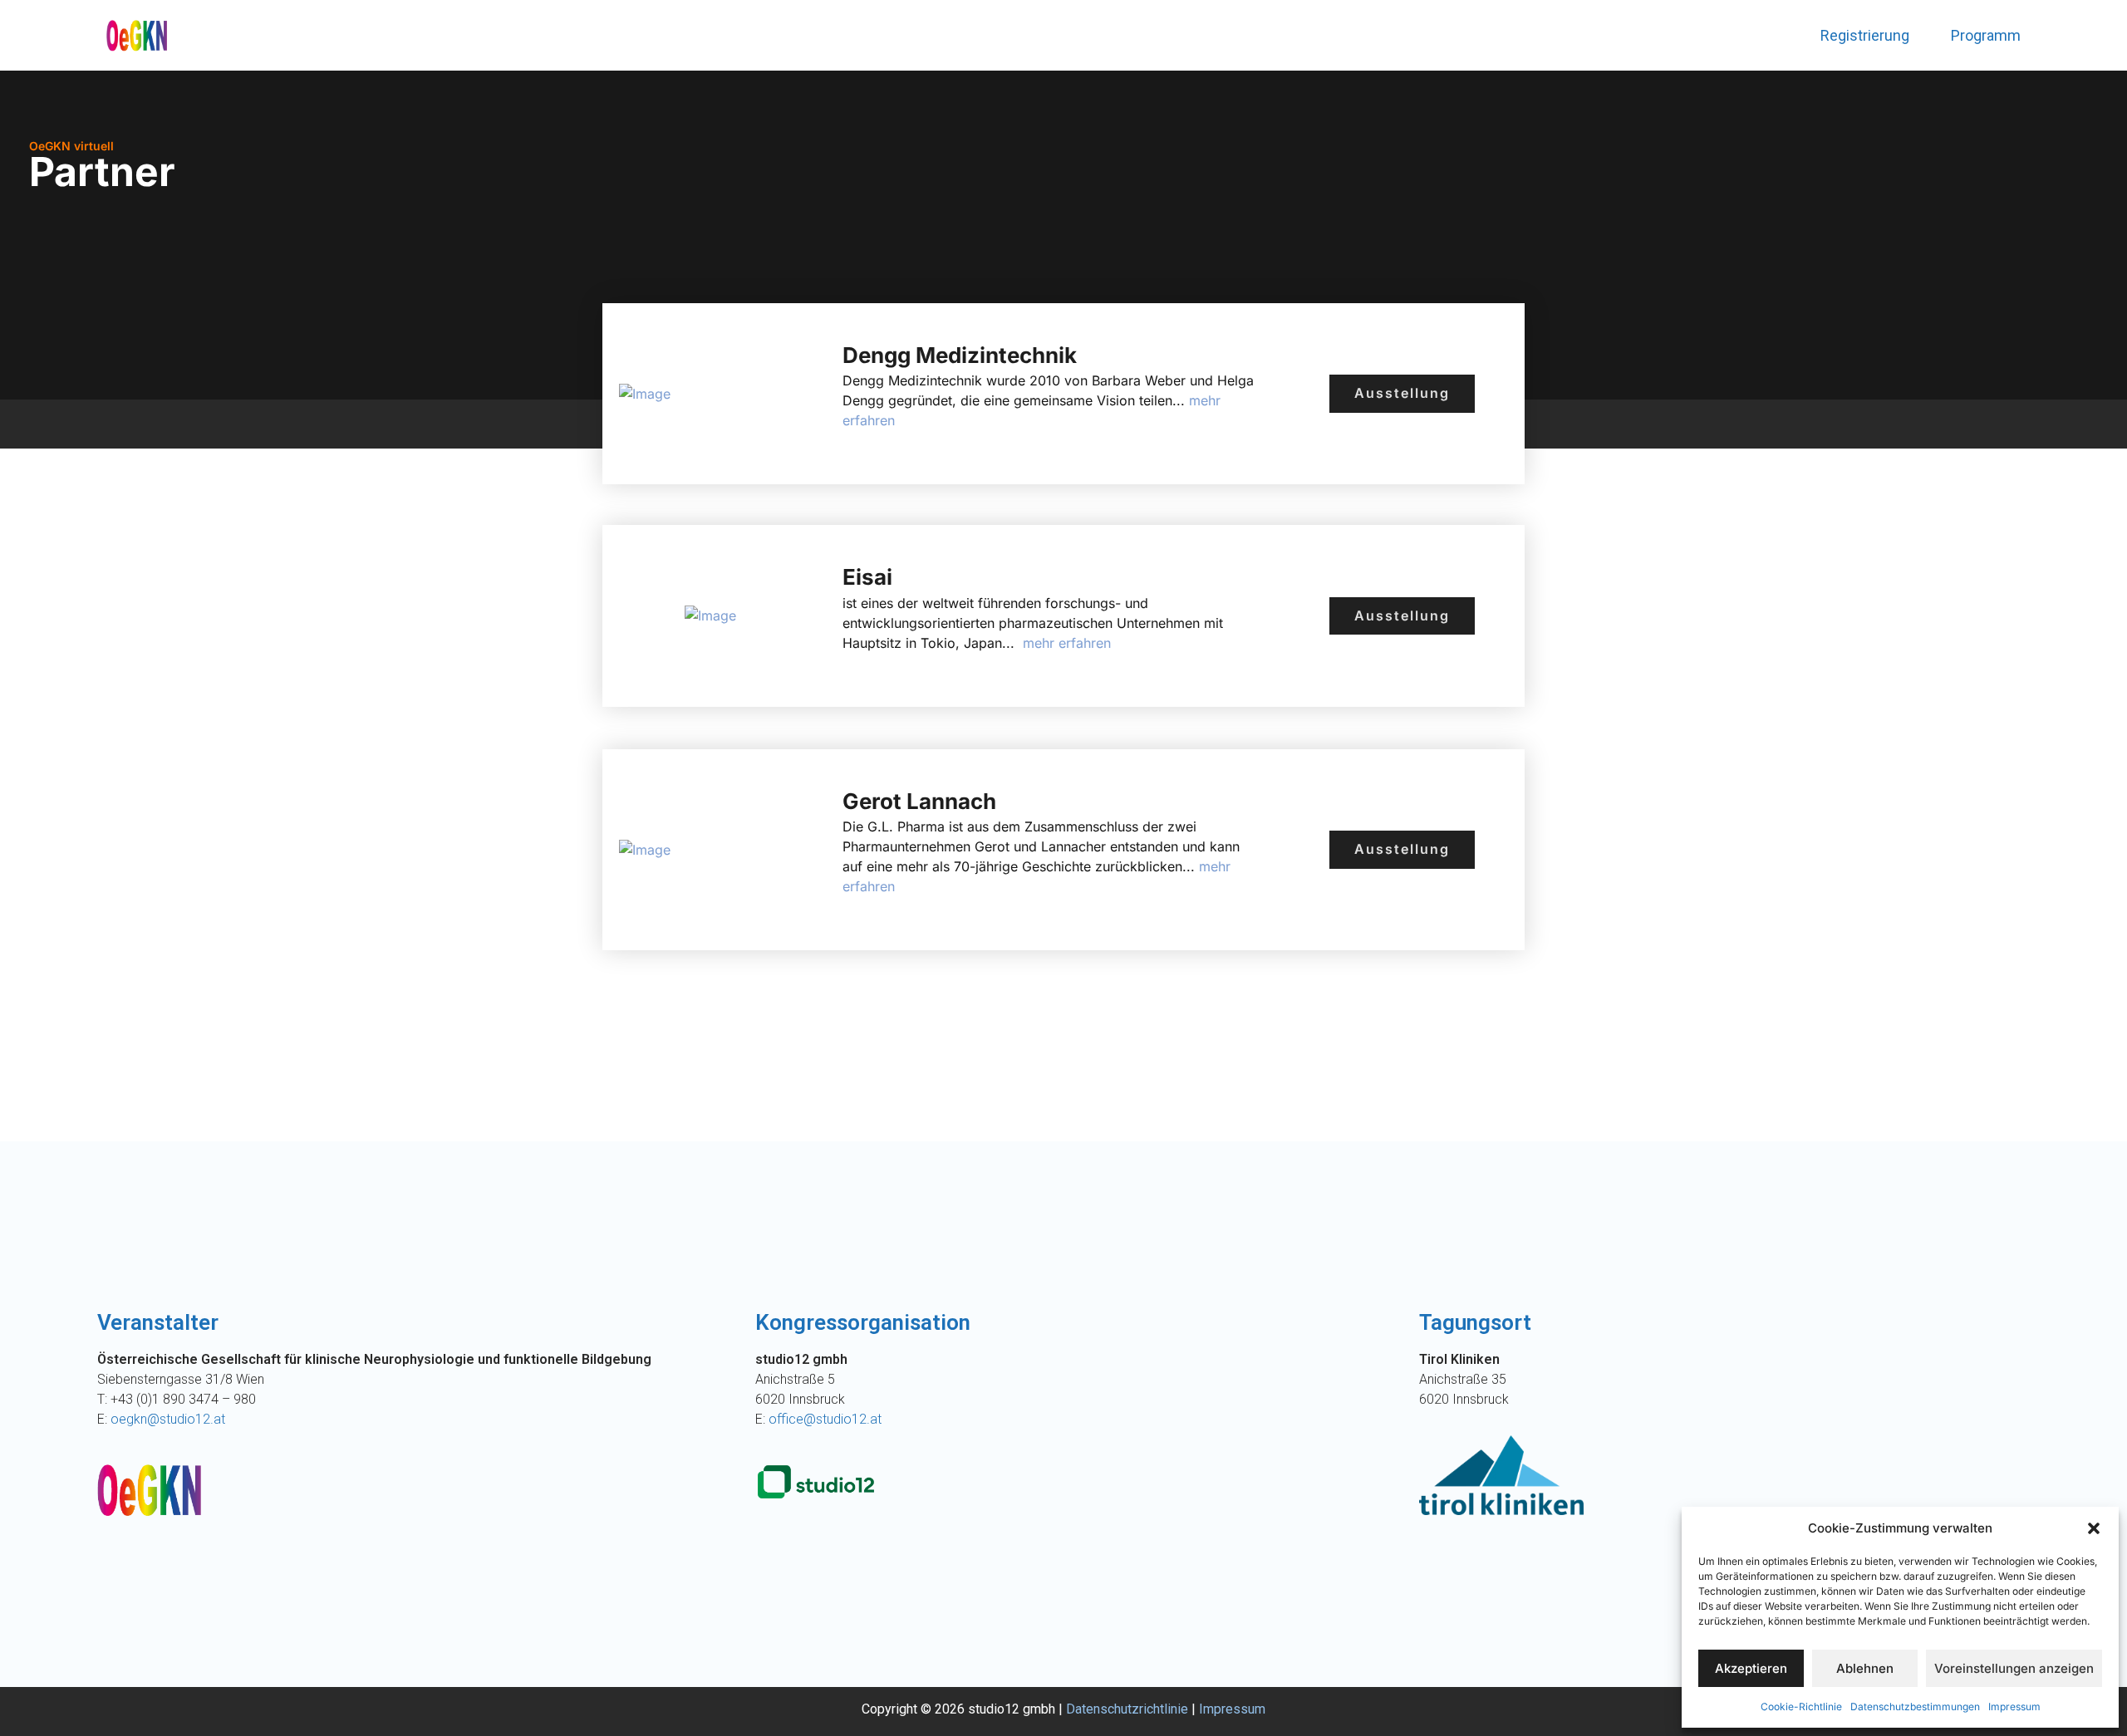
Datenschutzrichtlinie (1127, 1709)
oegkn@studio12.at (168, 1419)
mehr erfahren (1065, 643)
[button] (2094, 1528)
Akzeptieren (1751, 1668)
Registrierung (1865, 35)
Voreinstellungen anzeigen (2014, 1668)
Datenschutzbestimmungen (1915, 1707)
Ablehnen (1865, 1668)
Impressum (2014, 1707)
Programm (1986, 35)
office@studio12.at (825, 1419)
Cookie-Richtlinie (1801, 1707)
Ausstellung (1402, 393)
